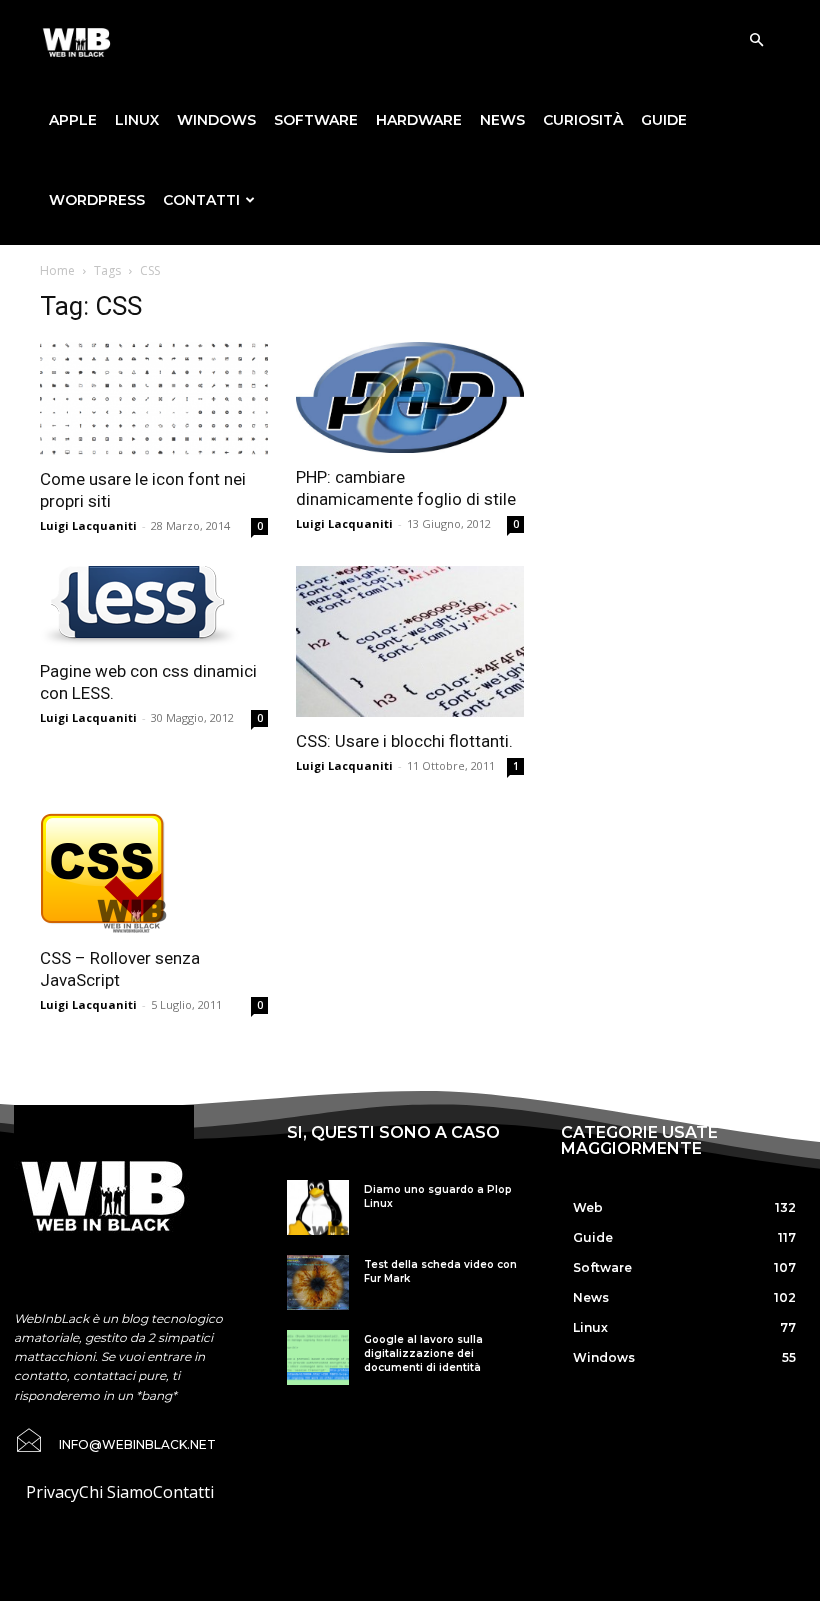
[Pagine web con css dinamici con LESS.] (154, 606)
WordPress (97, 200)
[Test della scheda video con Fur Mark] (317, 1282)
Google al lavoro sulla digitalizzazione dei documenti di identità (423, 1353)
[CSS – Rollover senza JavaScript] (154, 870)
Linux (137, 120)
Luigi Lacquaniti (88, 525)
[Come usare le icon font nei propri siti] (154, 398)
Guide (664, 120)
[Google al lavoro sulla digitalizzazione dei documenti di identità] (317, 1357)
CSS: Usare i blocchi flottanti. (404, 741)
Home (57, 270)
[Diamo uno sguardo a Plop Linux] (317, 1207)
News (502, 120)
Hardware (419, 120)
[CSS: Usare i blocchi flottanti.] (410, 641)
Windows (216, 120)
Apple (73, 120)
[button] (756, 40)
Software (316, 120)
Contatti (201, 200)
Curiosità (583, 120)
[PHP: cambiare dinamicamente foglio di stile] (410, 397)
